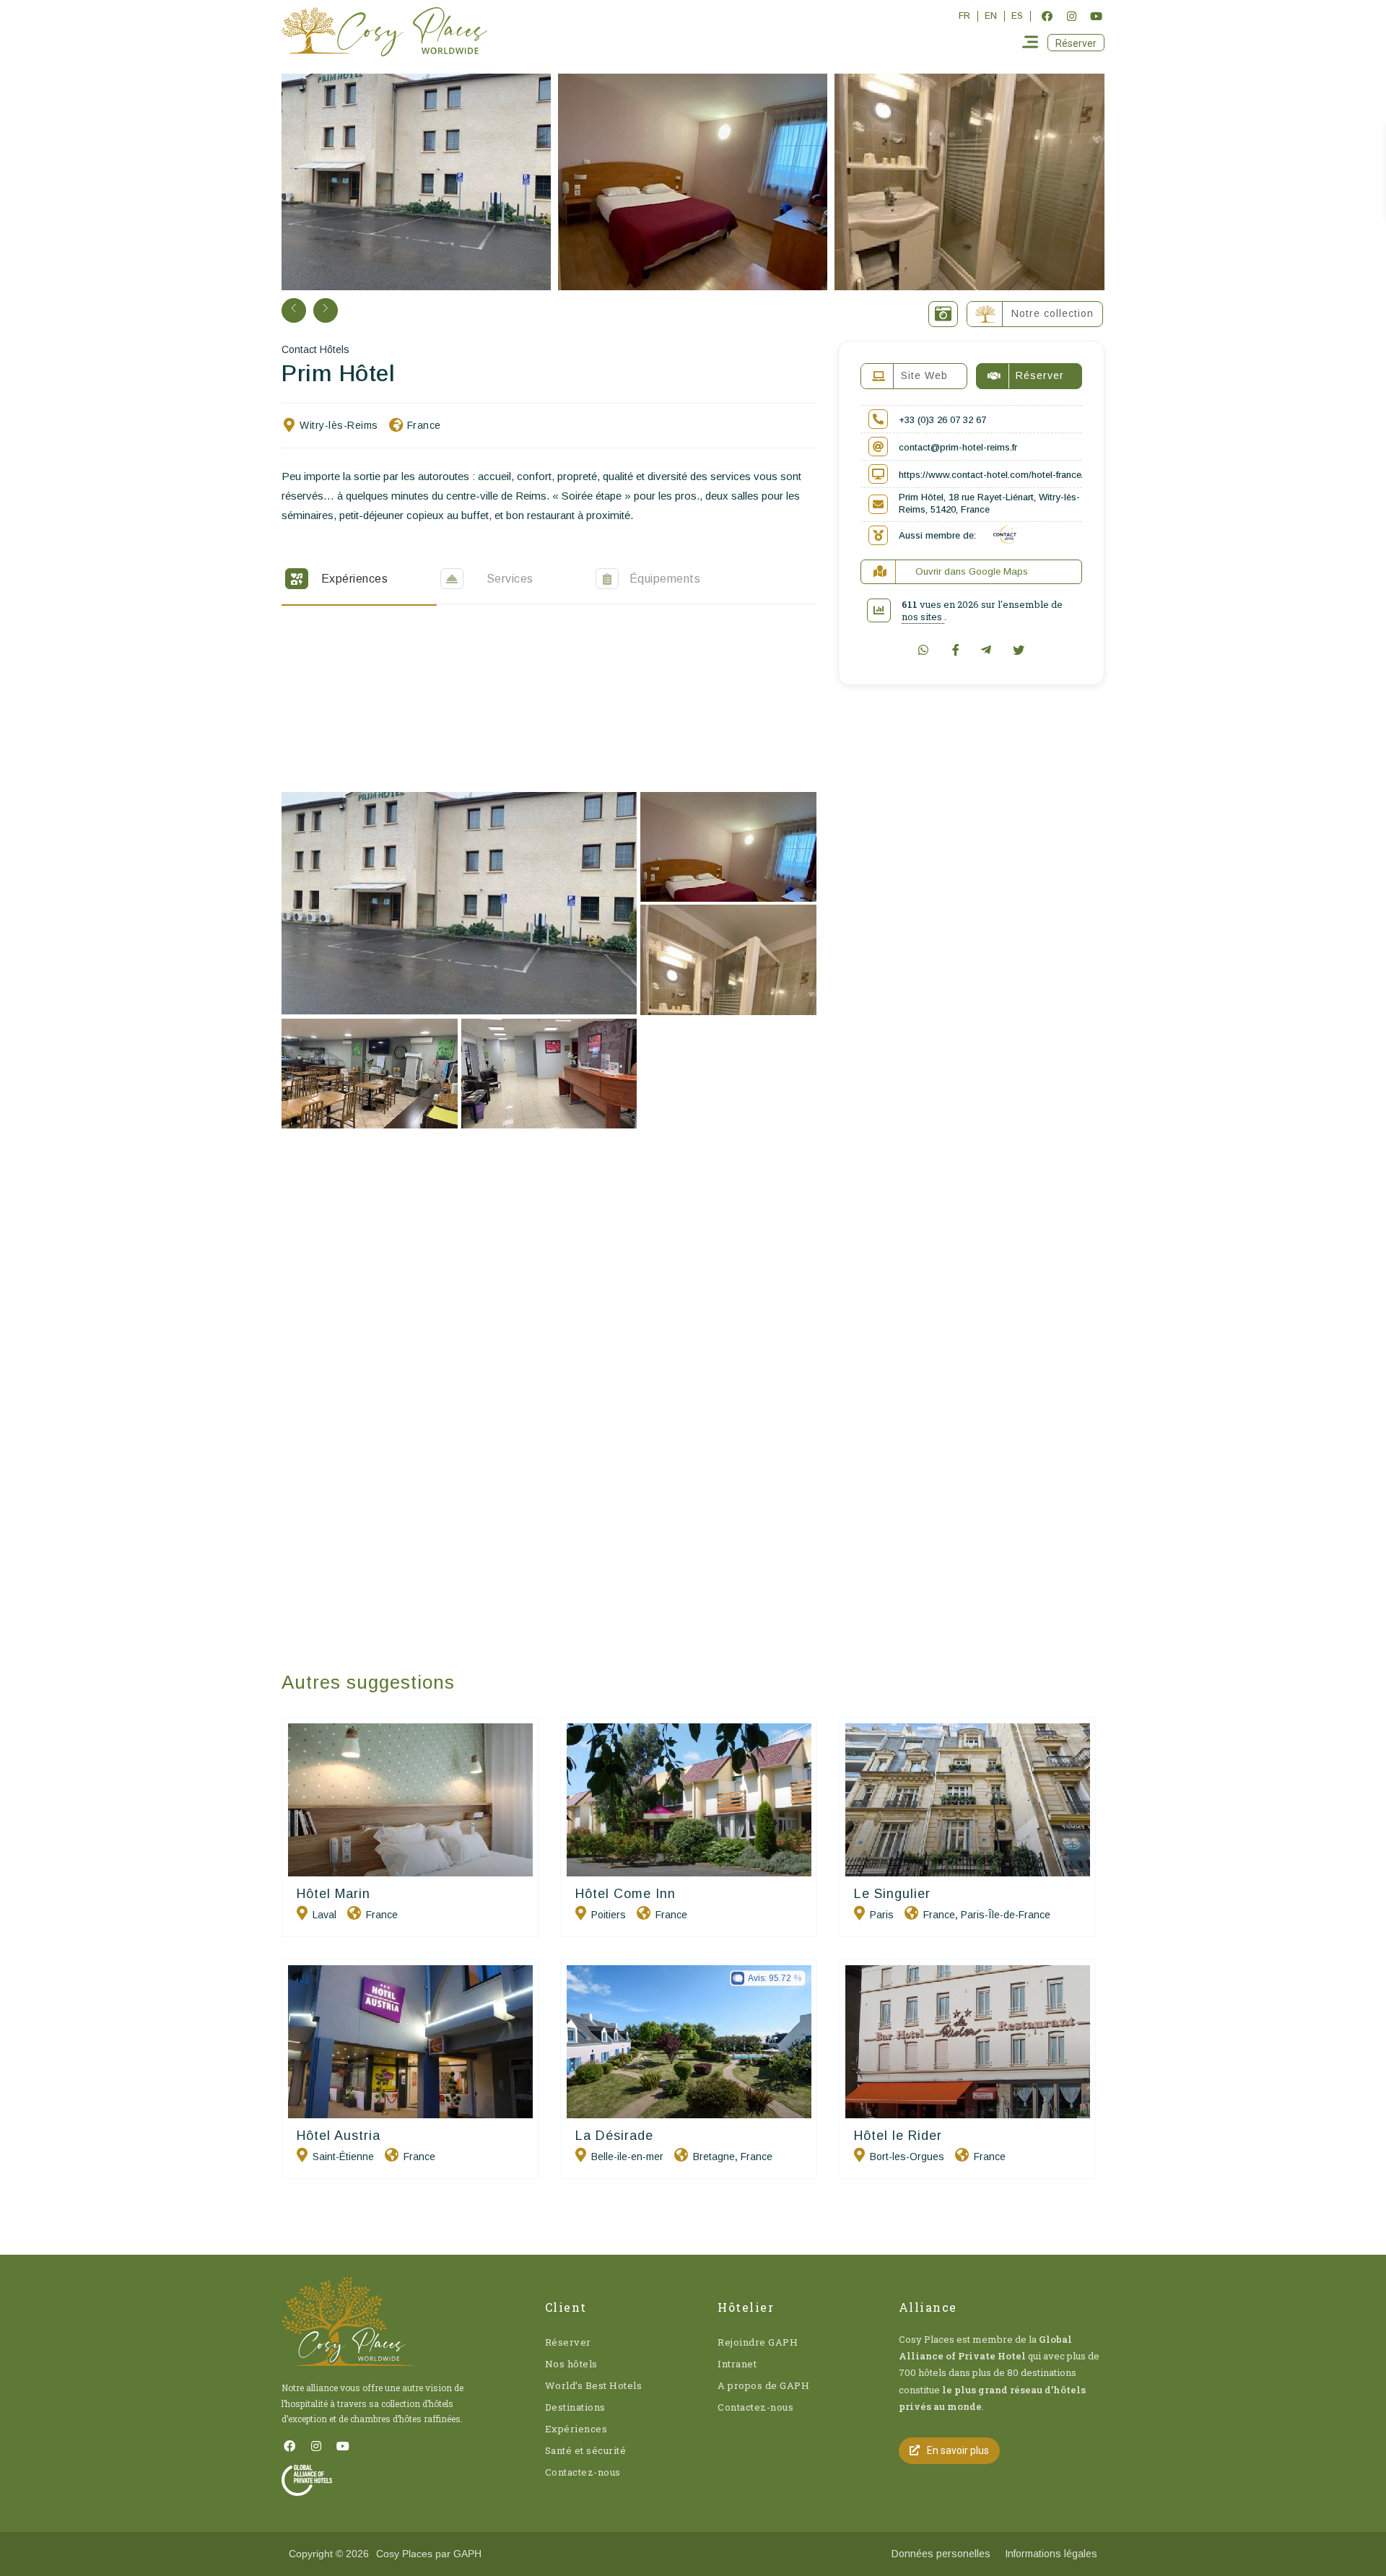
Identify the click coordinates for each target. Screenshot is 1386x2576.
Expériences (576, 2429)
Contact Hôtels (315, 349)
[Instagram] (1071, 16)
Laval (324, 1915)
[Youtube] (1096, 16)
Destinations (575, 2407)
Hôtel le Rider (898, 2136)
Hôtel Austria (339, 2136)
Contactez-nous (583, 2472)
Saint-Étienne (343, 2157)
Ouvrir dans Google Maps (972, 571)
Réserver (568, 2342)
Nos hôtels (571, 2364)
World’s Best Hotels (594, 2385)
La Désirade (614, 2136)
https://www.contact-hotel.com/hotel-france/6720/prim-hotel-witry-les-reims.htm (1067, 475)
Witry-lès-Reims (339, 425)
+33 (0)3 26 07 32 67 (942, 420)
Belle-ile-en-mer (627, 2157)
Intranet (737, 2364)
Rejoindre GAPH (758, 2342)
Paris (882, 1915)
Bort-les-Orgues (907, 2157)
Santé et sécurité (586, 2450)
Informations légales (1051, 2554)
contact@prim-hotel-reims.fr (958, 447)
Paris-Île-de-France (1006, 1915)
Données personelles (941, 2554)
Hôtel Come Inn (626, 1894)
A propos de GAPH (763, 2385)
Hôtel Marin (334, 1894)
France (424, 425)
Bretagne (714, 2157)
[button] (1076, 43)
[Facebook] (1047, 16)
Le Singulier (892, 1894)
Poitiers (609, 1915)
